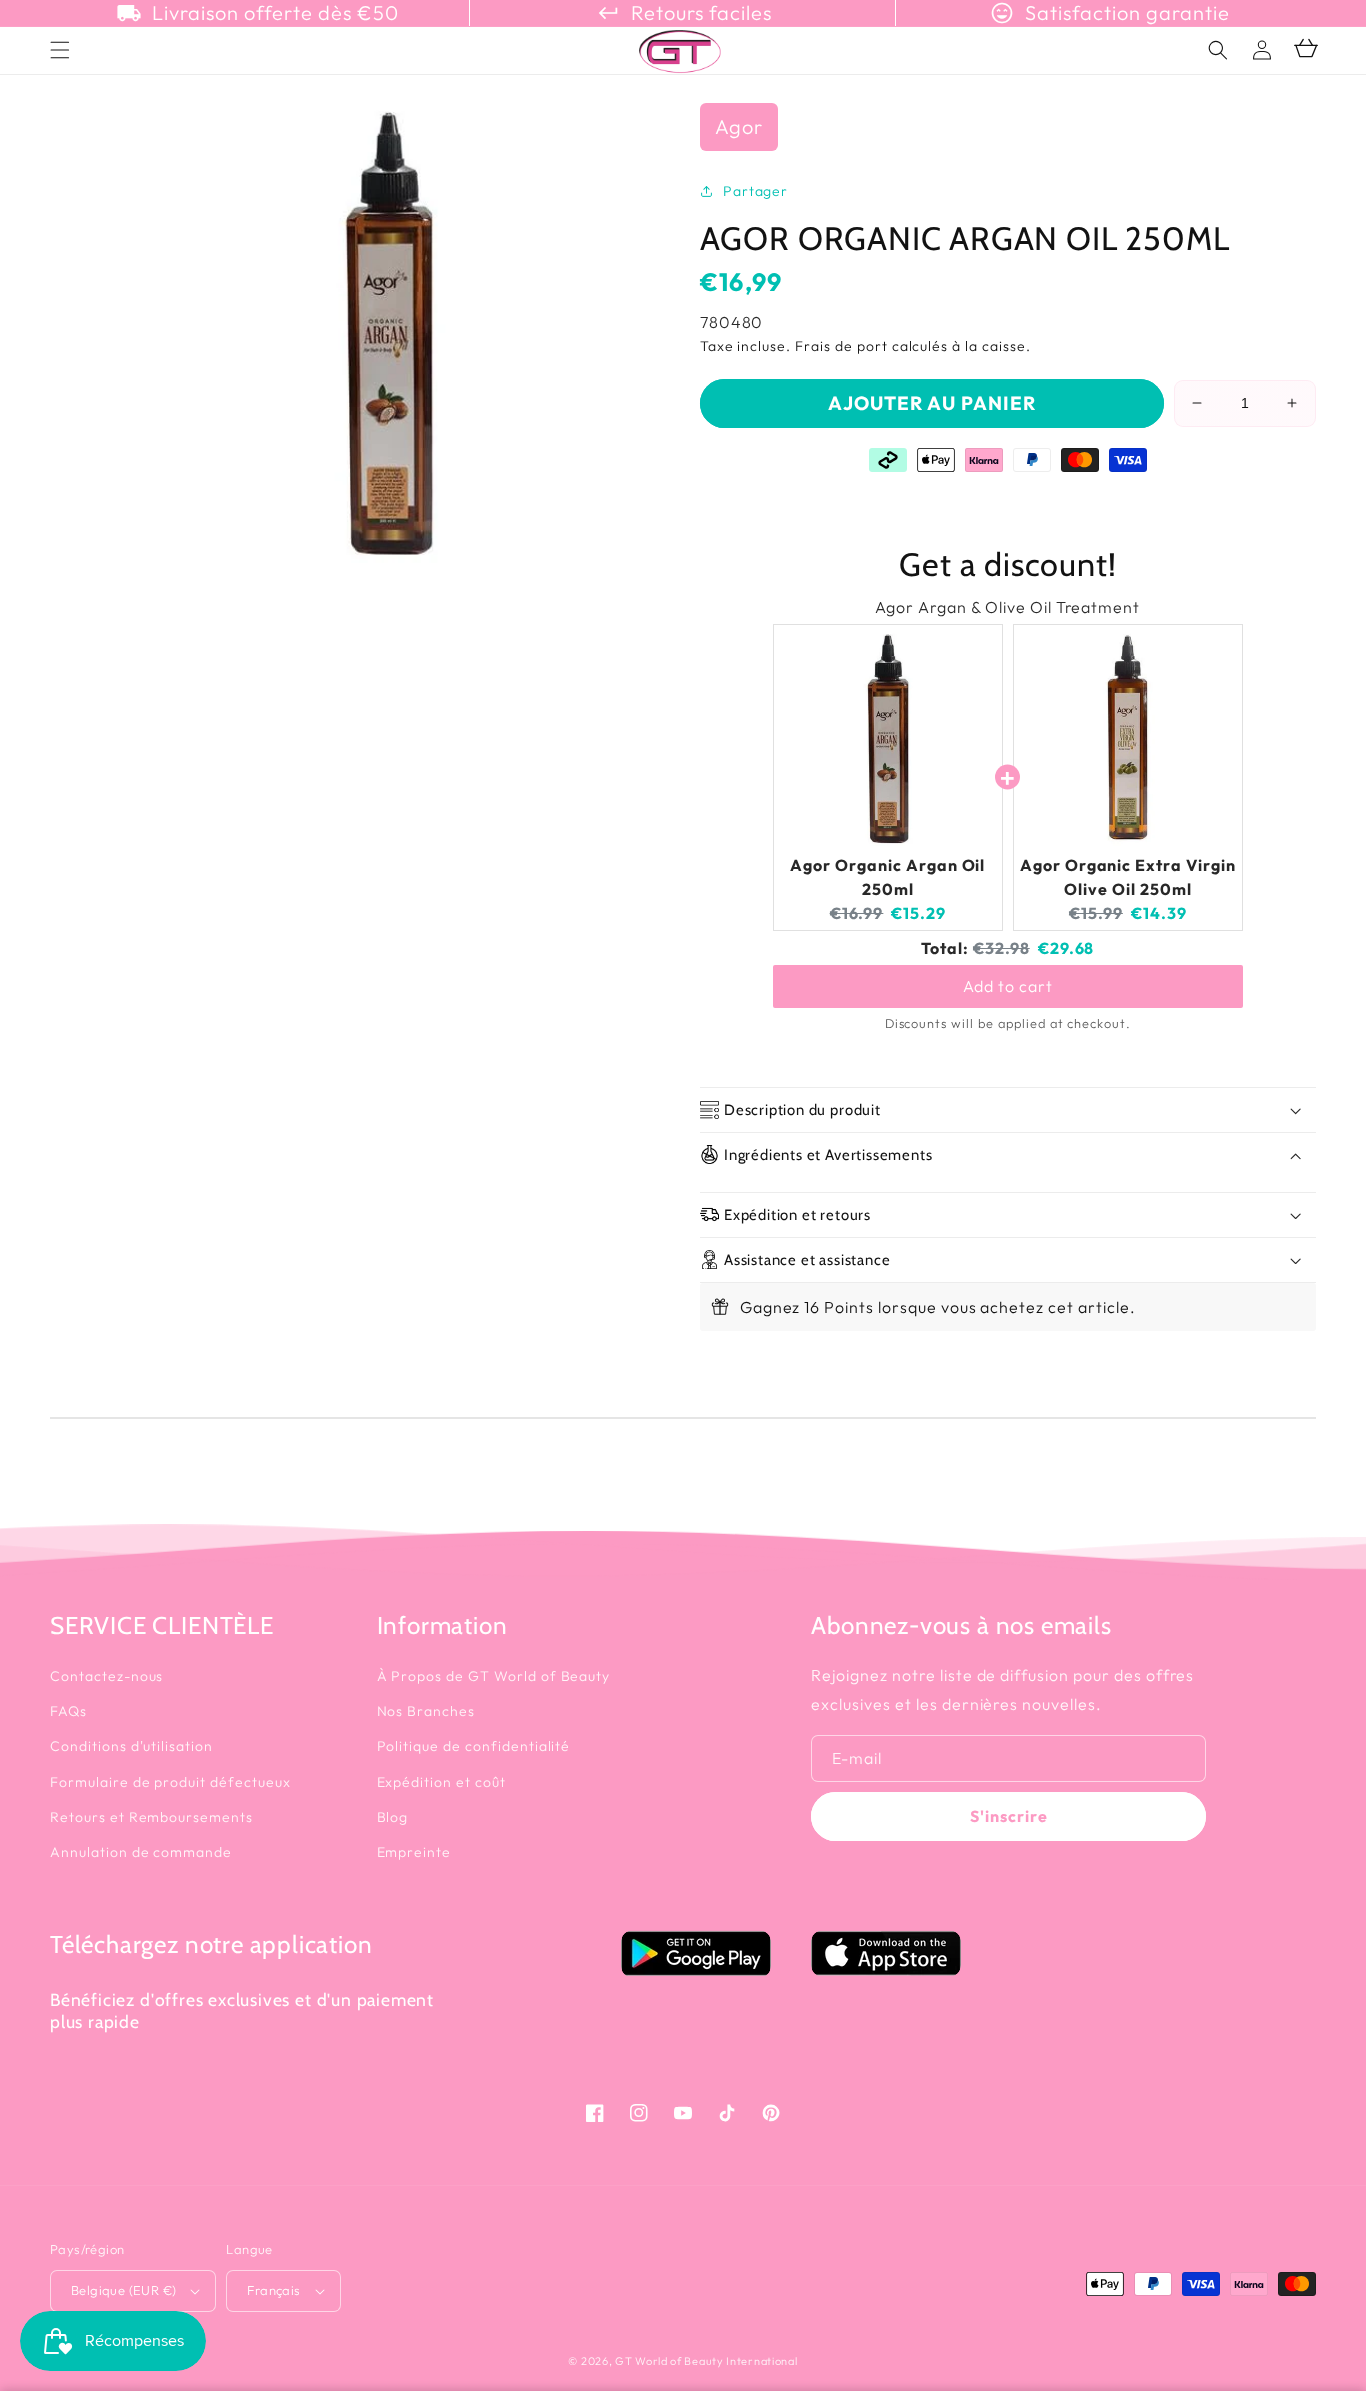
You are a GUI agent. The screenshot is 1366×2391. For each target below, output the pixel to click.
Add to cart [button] (1008, 986)
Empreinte (414, 1852)
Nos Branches (426, 1711)
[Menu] (60, 50)
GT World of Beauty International (706, 2361)
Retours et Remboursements (151, 1817)
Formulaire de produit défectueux (170, 1782)
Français (273, 2290)
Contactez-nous (106, 1676)
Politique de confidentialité (474, 1746)
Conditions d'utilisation (131, 1746)
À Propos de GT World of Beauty (494, 1676)
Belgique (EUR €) (123, 2290)
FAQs (68, 1711)
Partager (756, 191)
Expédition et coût (441, 1782)
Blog (393, 1817)
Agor (739, 126)
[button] (1218, 50)
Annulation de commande (141, 1852)
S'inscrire (1009, 1816)
